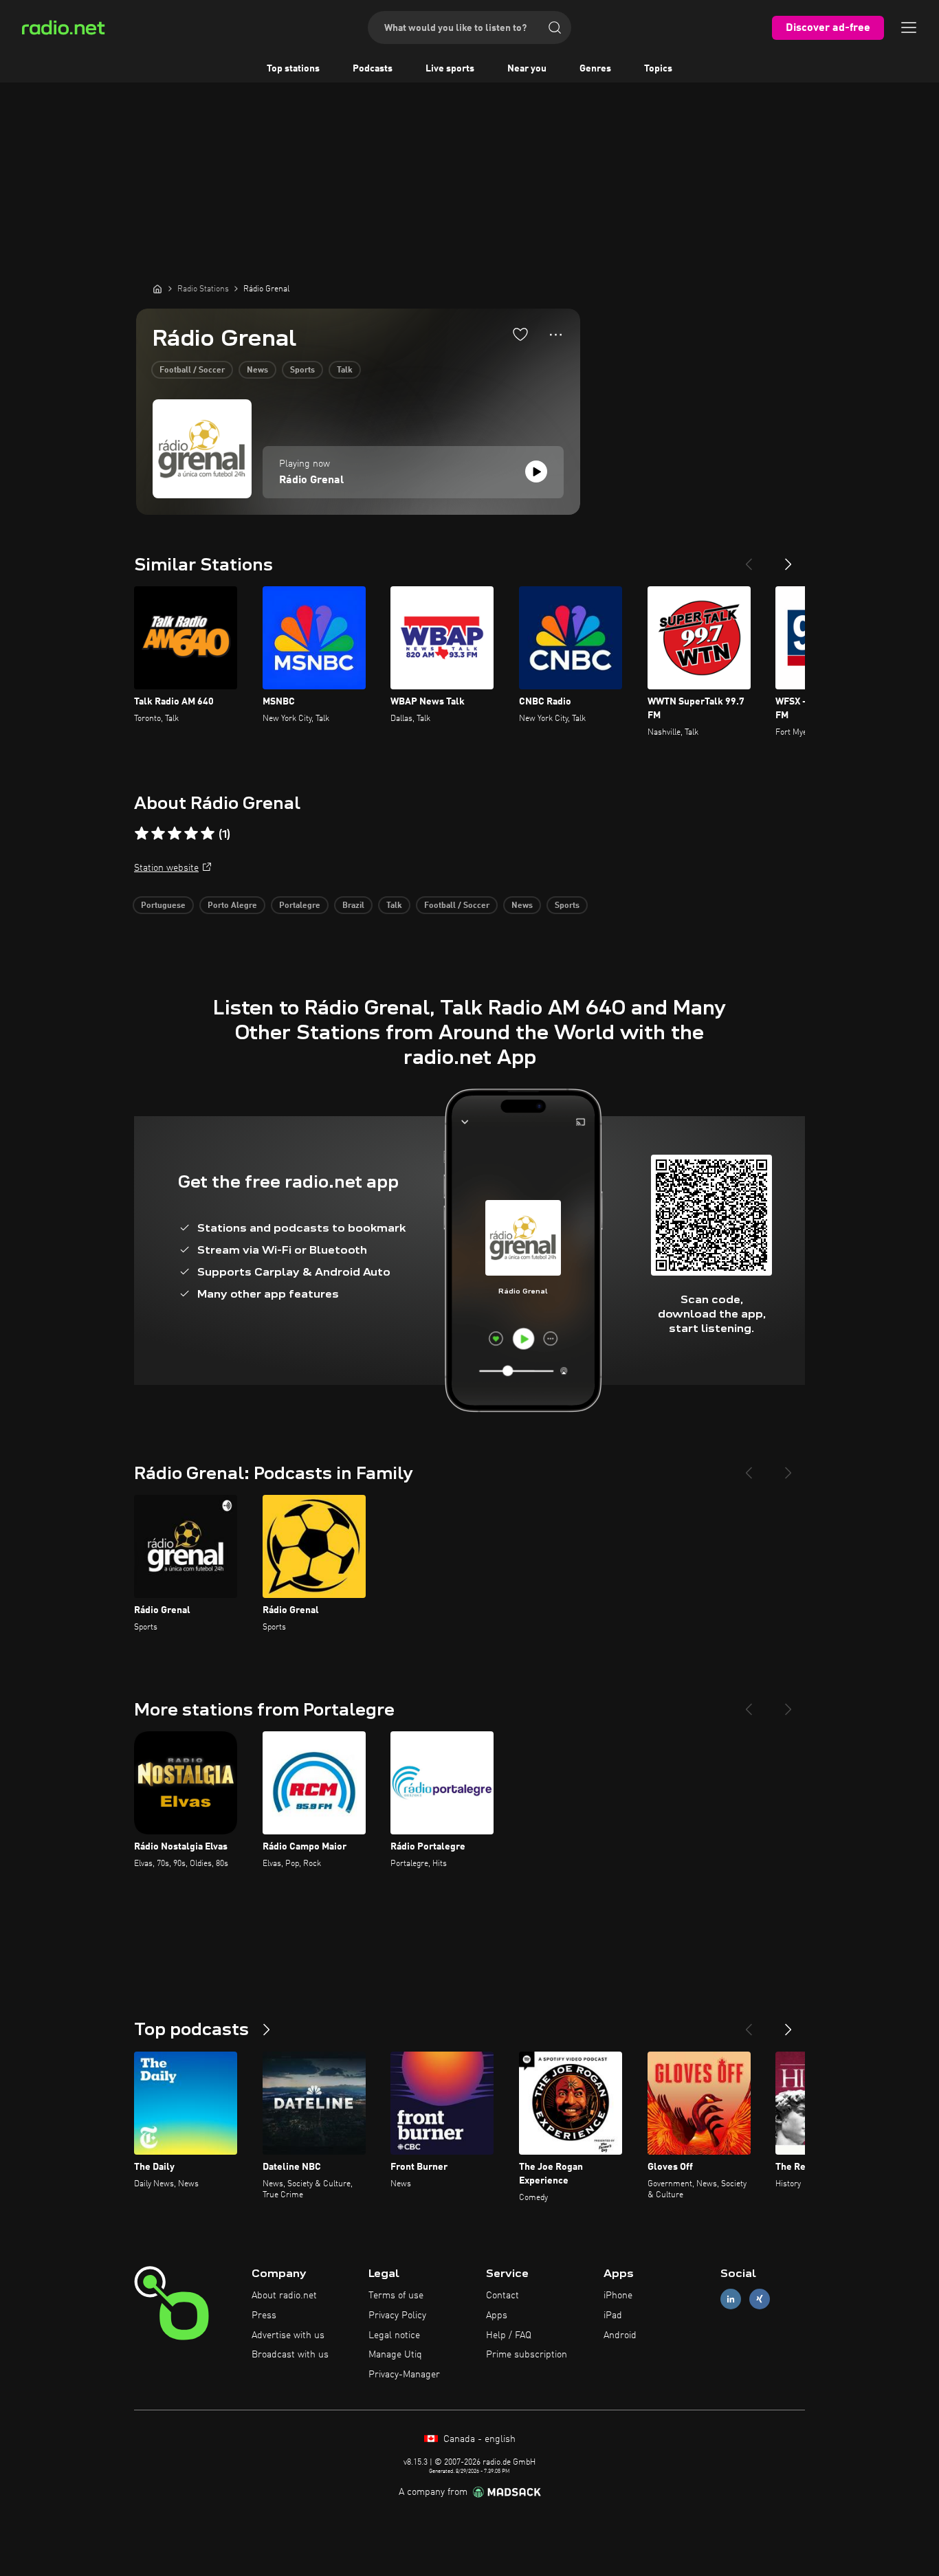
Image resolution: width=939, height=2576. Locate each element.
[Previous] (749, 559)
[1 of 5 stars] (142, 834)
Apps (497, 2316)
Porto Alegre (232, 906)
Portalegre (300, 906)
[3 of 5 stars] (175, 834)
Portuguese (163, 906)
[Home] (157, 289)
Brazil (353, 906)
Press (264, 2316)
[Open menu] (909, 27)
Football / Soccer (192, 370)
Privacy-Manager (404, 2375)
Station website (166, 868)
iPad (613, 2316)
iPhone (618, 2296)
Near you (527, 69)
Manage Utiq (395, 2355)
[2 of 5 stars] (158, 834)
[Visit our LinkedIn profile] (731, 2299)
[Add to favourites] (520, 334)
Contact (502, 2296)
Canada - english (478, 2439)
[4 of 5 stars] (191, 834)
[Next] (788, 559)
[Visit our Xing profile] (760, 2299)
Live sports (450, 69)
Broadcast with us (290, 2355)
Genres (595, 69)
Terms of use (396, 2296)
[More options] (556, 335)
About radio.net (284, 2296)
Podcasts (373, 69)
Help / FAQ (509, 2335)
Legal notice (394, 2335)
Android (620, 2335)
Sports (302, 370)
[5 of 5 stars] (208, 834)
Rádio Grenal (311, 480)
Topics (658, 69)
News (257, 370)
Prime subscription (527, 2355)
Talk (345, 370)
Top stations (293, 69)
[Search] (555, 27)
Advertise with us (288, 2335)
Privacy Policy (397, 2316)
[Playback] (536, 471)
